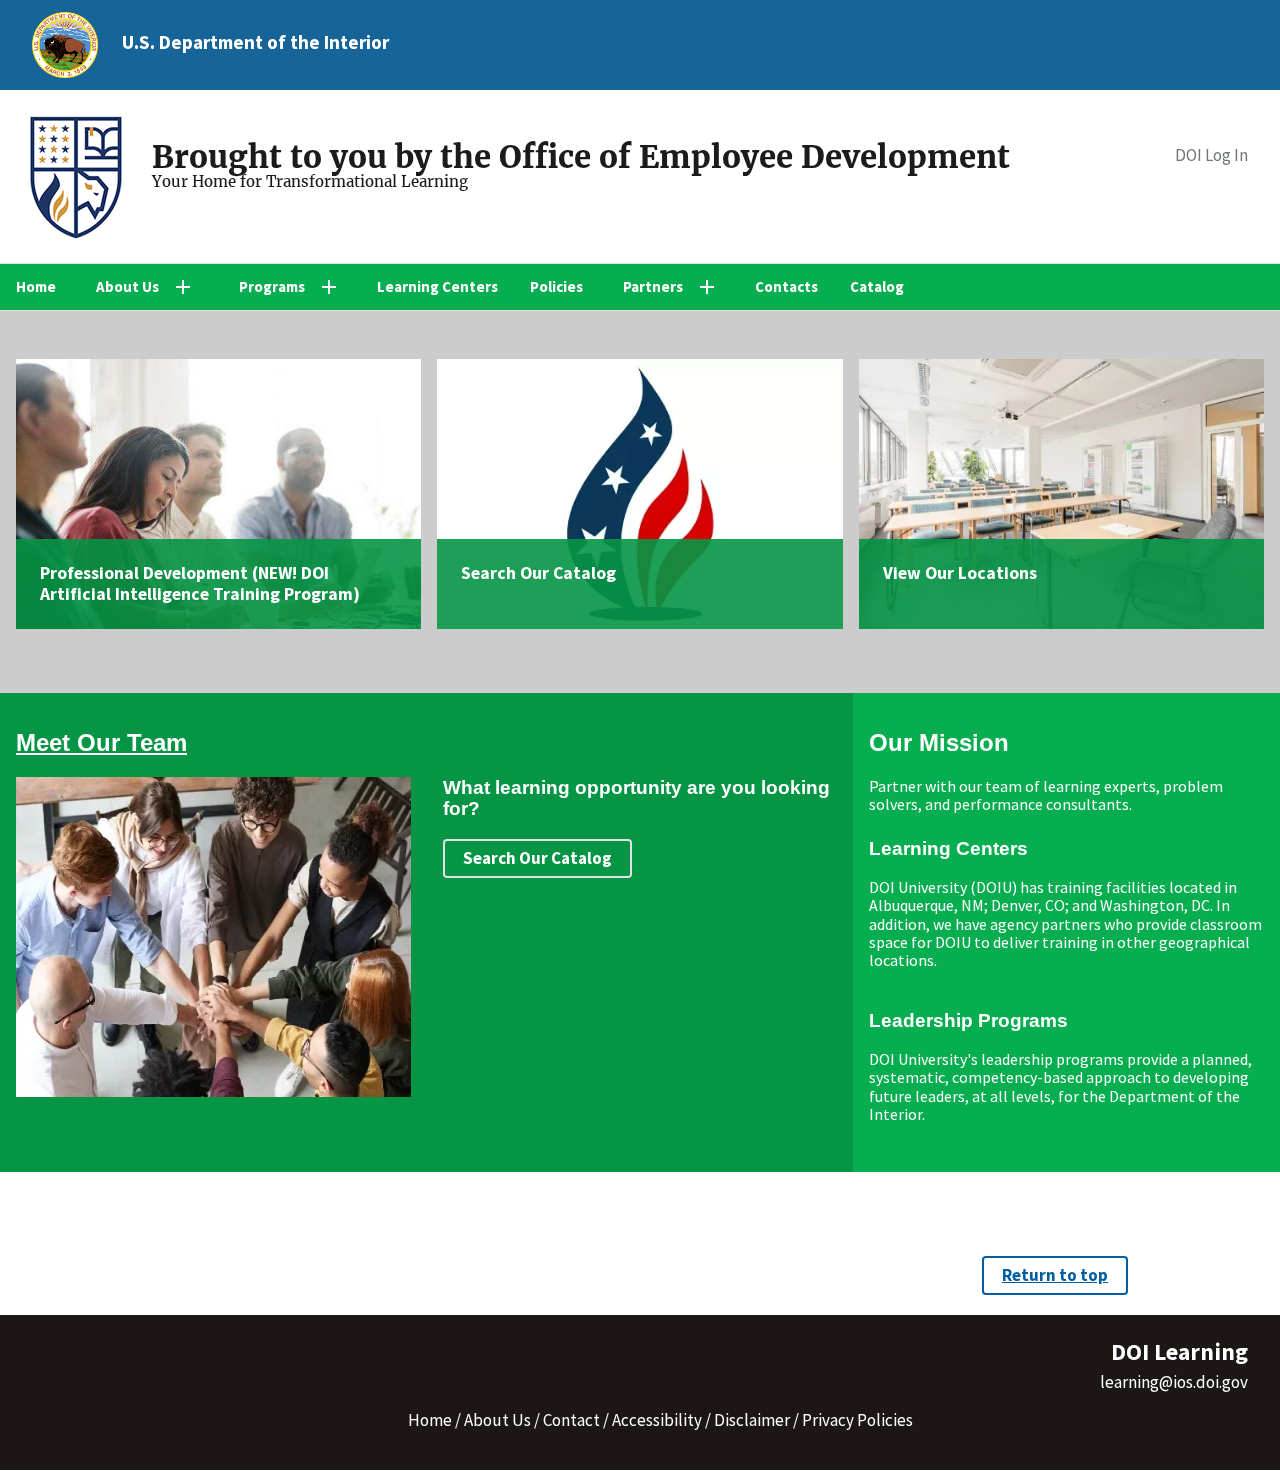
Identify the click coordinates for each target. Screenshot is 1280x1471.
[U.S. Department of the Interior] (65, 45)
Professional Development (144, 573)
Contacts (786, 286)
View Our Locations (960, 573)
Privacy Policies (857, 1420)
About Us (497, 1420)
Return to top (1055, 1275)
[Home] (84, 180)
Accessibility (657, 1420)
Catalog (877, 286)
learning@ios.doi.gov (1174, 1382)
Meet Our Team (101, 742)
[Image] (218, 494)
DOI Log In (1211, 155)
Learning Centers (437, 286)
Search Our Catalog (538, 573)
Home (36, 286)
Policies (556, 286)
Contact (571, 1420)
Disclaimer (752, 1420)
